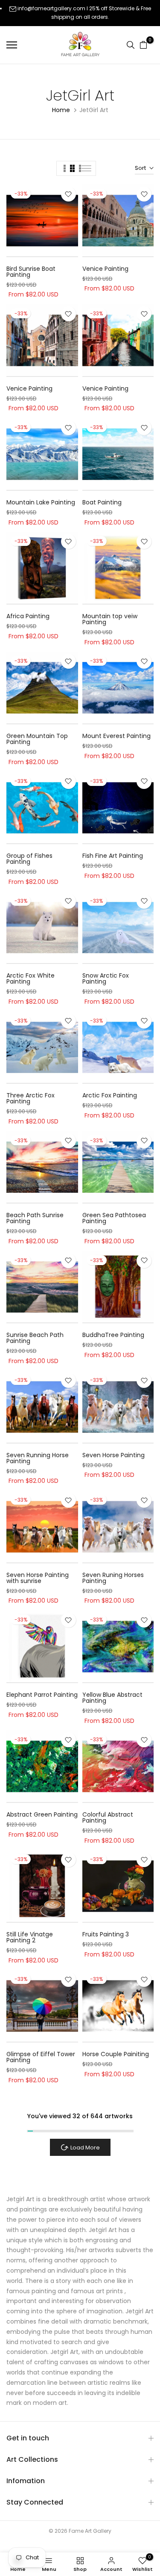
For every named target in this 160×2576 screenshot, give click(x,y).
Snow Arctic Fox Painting (106, 978)
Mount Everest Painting (116, 736)
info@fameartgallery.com (51, 8)
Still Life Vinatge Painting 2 (30, 1937)
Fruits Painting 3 (106, 1934)
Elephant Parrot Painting (42, 1695)
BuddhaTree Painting (113, 1335)
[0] (143, 45)
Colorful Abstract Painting (108, 1817)
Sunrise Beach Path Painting (35, 1338)
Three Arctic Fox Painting (31, 1098)
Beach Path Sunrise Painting (35, 1218)
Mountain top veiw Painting (110, 619)
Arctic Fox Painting (110, 1095)
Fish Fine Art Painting (113, 856)
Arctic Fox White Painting (31, 978)
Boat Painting (102, 502)
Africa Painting (28, 616)
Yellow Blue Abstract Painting (112, 1698)
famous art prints (97, 2291)
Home (61, 110)
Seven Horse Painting (113, 1455)
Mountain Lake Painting (41, 502)
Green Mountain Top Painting (37, 739)
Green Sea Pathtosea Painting (114, 1218)
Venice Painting (105, 269)
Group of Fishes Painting (29, 859)
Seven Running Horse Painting (38, 1458)
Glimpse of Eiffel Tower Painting (41, 2057)
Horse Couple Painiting (116, 2054)
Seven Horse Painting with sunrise (38, 1578)
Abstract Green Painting (42, 1814)
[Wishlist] (68, 194)
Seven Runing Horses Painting (113, 1578)
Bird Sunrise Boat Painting (31, 272)
